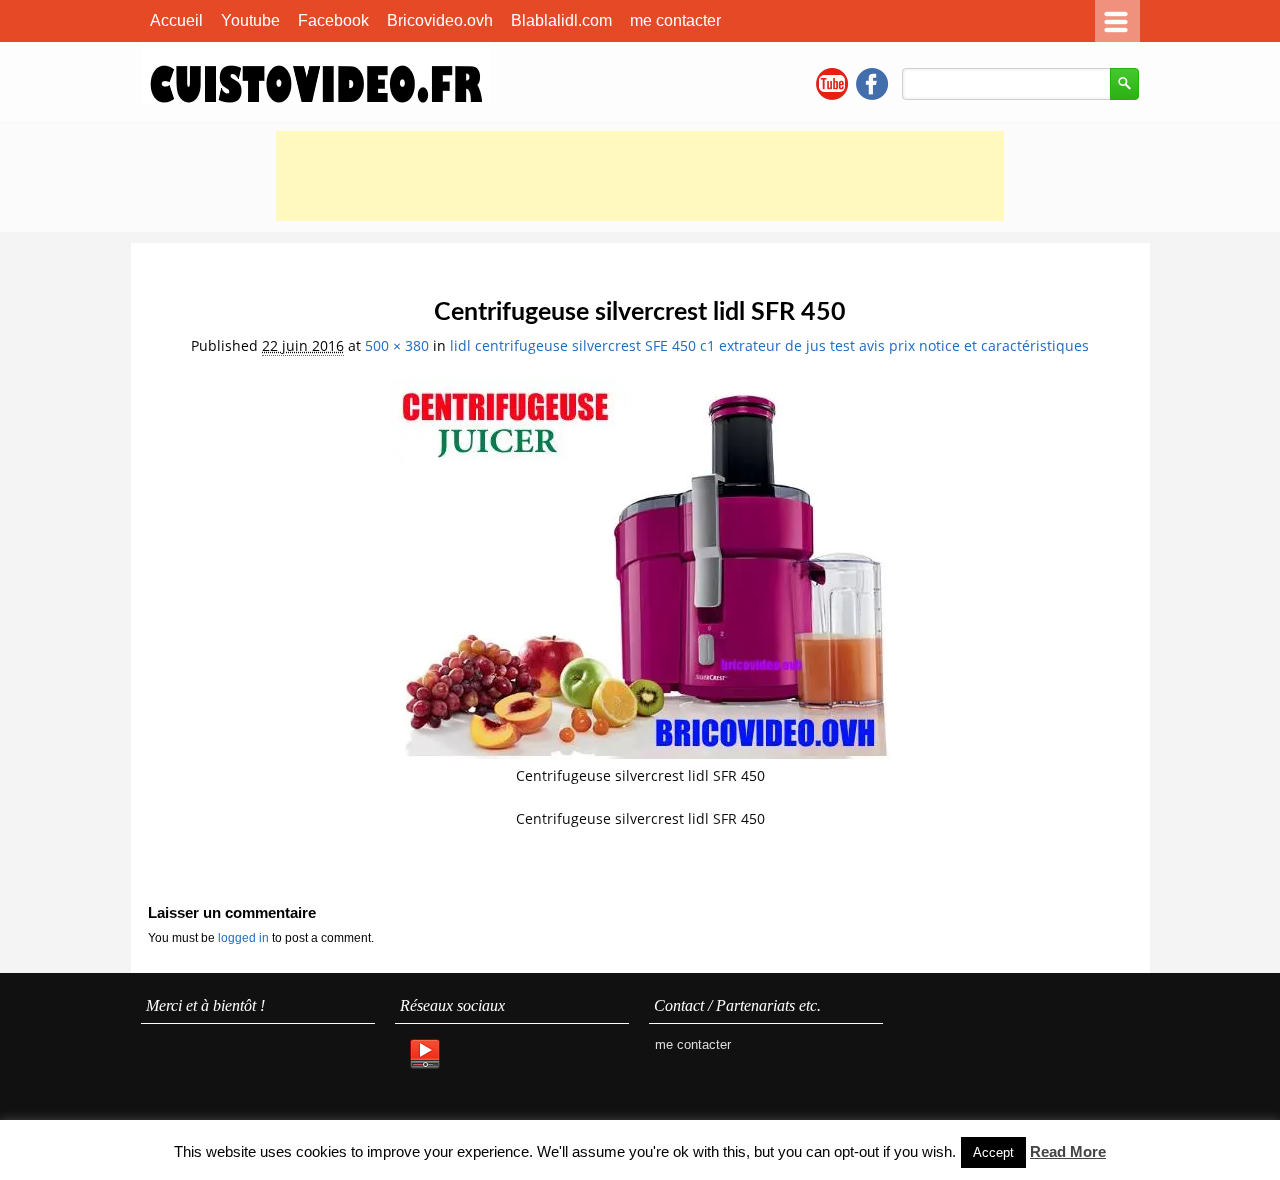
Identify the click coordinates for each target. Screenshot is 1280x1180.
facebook (872, 84)
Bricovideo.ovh (440, 20)
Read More (1068, 1151)
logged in (245, 938)
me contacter (675, 20)
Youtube (250, 20)
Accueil (176, 20)
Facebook (333, 20)
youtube (832, 84)
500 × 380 (397, 345)
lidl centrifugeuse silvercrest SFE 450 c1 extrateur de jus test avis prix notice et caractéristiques (769, 345)
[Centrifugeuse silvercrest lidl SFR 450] (640, 753)
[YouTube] (424, 1055)
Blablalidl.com (561, 20)
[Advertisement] (640, 176)
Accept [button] (993, 1152)
